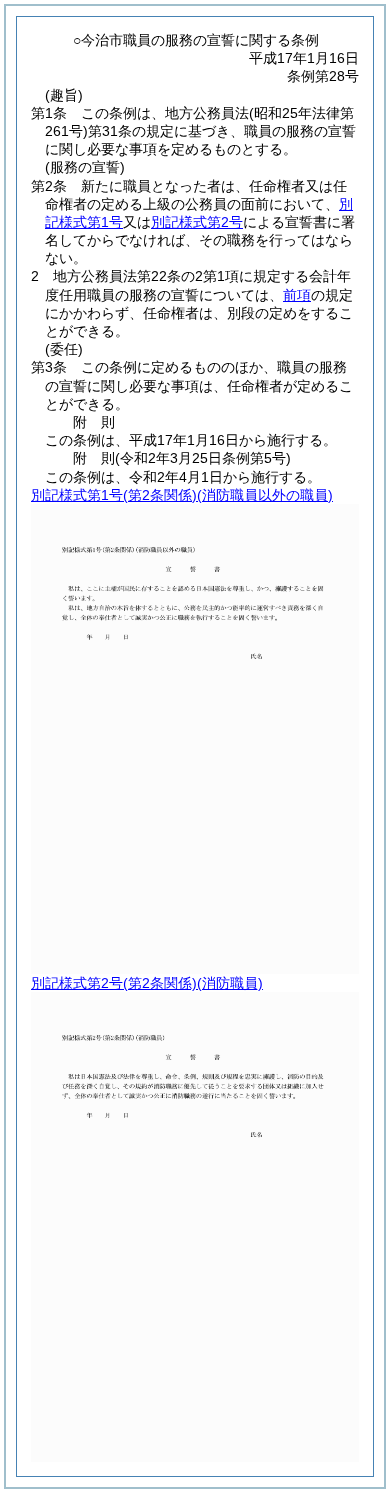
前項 (297, 295)
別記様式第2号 (197, 222)
